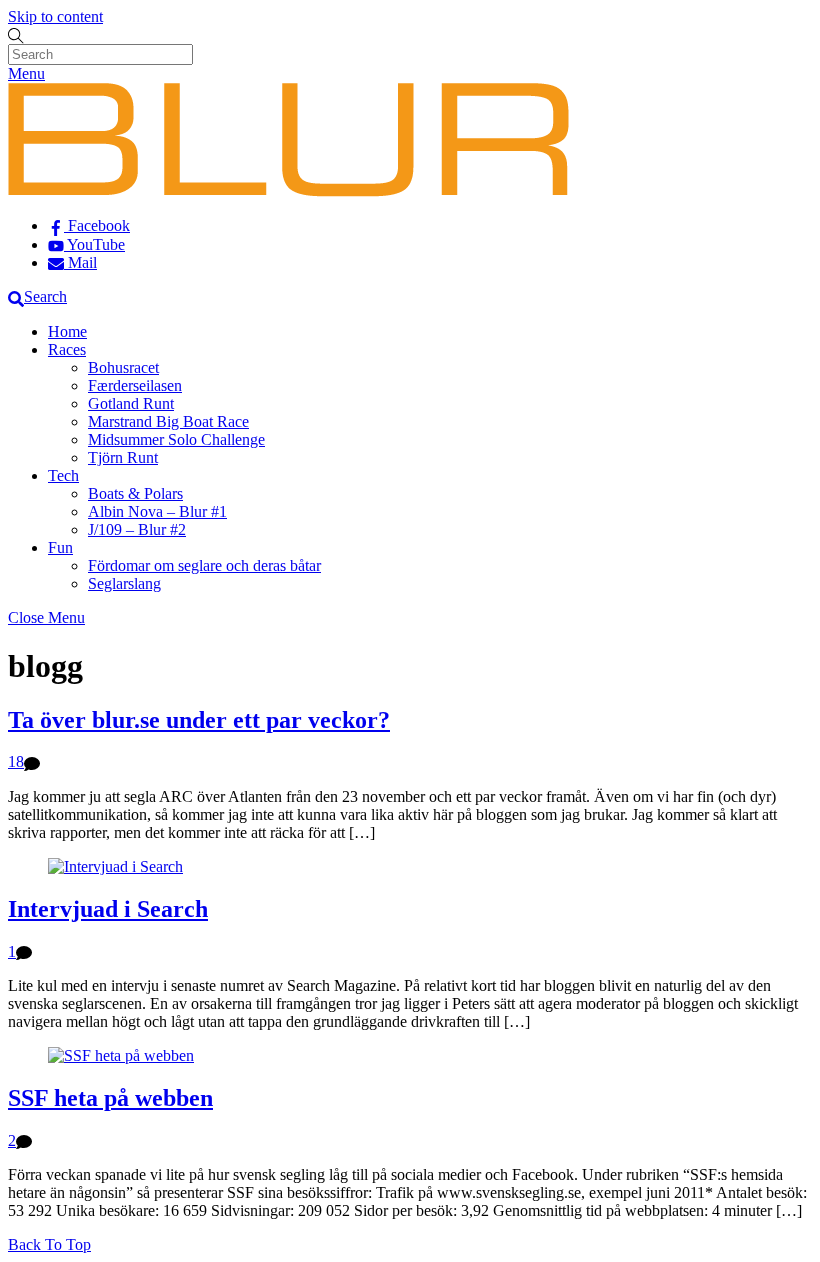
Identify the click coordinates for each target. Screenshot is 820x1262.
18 (16, 761)
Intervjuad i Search (108, 909)
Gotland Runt (131, 403)
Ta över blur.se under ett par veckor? (199, 720)
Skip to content (55, 16)
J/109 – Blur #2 (137, 529)
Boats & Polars (135, 493)
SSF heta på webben (110, 1098)
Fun (60, 547)
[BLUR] (288, 191)
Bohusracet (123, 367)
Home (67, 331)
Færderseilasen (135, 385)
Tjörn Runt (123, 457)
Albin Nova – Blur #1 (157, 511)
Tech (63, 475)
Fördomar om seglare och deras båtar (204, 565)
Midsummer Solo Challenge (176, 439)
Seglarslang (124, 583)
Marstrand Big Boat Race (168, 421)
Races (67, 349)
